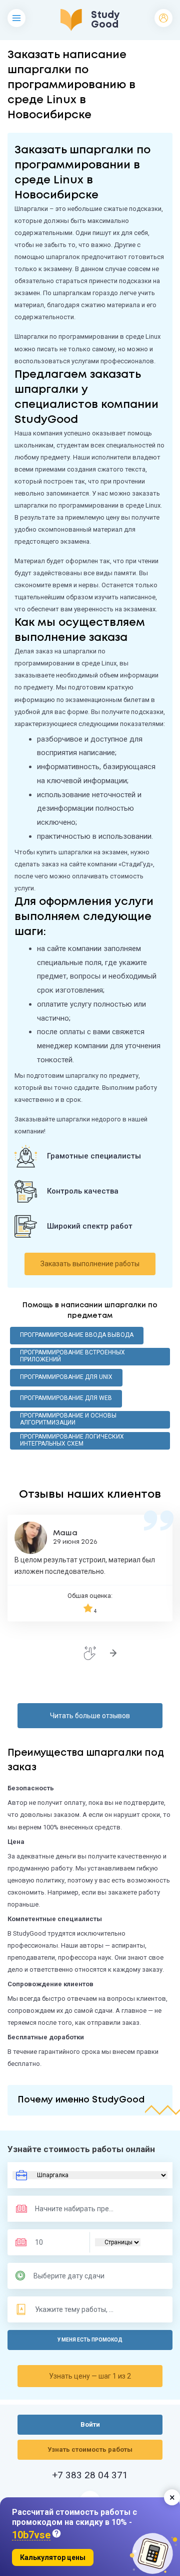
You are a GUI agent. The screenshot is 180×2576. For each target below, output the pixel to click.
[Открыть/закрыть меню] (16, 18)
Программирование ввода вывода (77, 1335)
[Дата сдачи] (73, 2276)
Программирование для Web (66, 1398)
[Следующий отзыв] (113, 1653)
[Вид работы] (90, 2175)
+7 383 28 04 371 (90, 2475)
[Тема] (75, 2309)
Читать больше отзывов (90, 1716)
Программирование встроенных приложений (72, 1356)
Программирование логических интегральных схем (72, 1440)
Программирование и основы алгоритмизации (68, 1419)
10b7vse (31, 2535)
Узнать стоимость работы (90, 2449)
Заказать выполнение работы (90, 1264)
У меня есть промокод (90, 2340)
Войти (163, 18)
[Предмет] (64, 2209)
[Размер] (55, 2242)
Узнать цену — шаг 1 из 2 (90, 2376)
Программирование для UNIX (66, 1377)
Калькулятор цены (53, 2557)
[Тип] (118, 2242)
